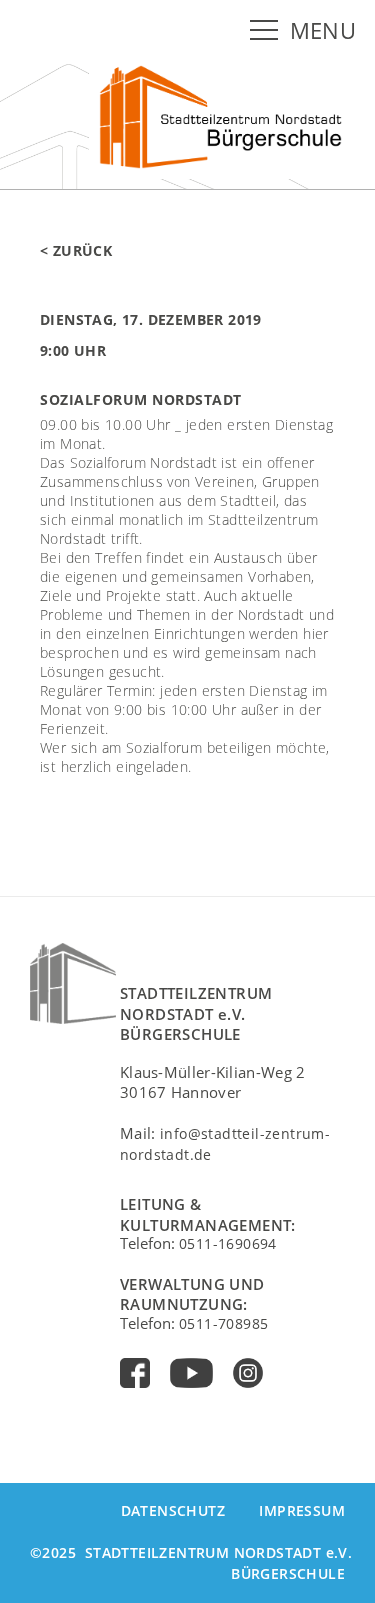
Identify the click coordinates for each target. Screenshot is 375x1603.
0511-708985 (223, 1323)
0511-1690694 (228, 1243)
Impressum (302, 1510)
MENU (323, 30)
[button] (268, 31)
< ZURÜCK (76, 250)
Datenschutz (173, 1510)
